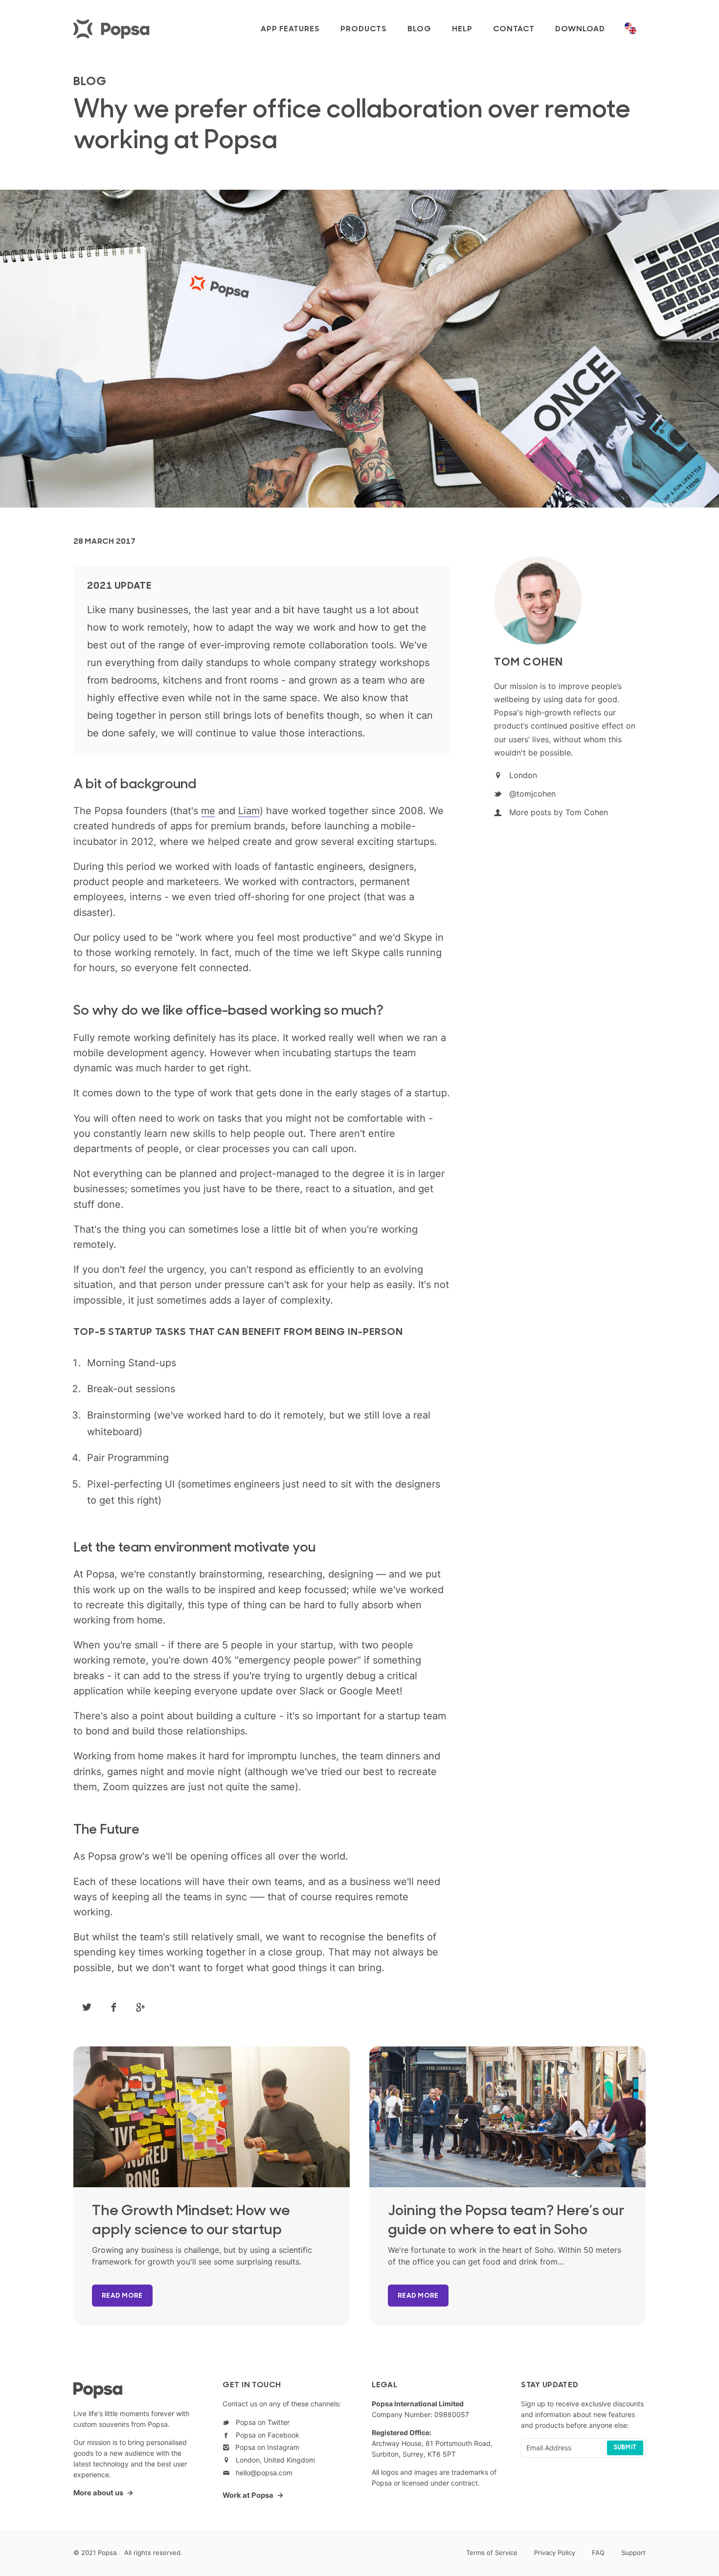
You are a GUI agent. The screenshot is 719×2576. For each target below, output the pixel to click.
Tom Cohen (529, 663)
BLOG (90, 82)
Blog (419, 29)
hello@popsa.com (262, 2473)
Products (364, 29)
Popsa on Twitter (261, 2422)
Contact (514, 29)
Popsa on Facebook (266, 2435)
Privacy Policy (555, 2553)
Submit (625, 2448)
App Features (290, 29)
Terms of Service (492, 2553)
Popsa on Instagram (264, 2447)
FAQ (598, 2553)
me (208, 811)
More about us (98, 2493)
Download (580, 29)
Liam (249, 811)
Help (462, 29)
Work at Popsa (248, 2495)
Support (633, 2553)
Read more (122, 2296)
